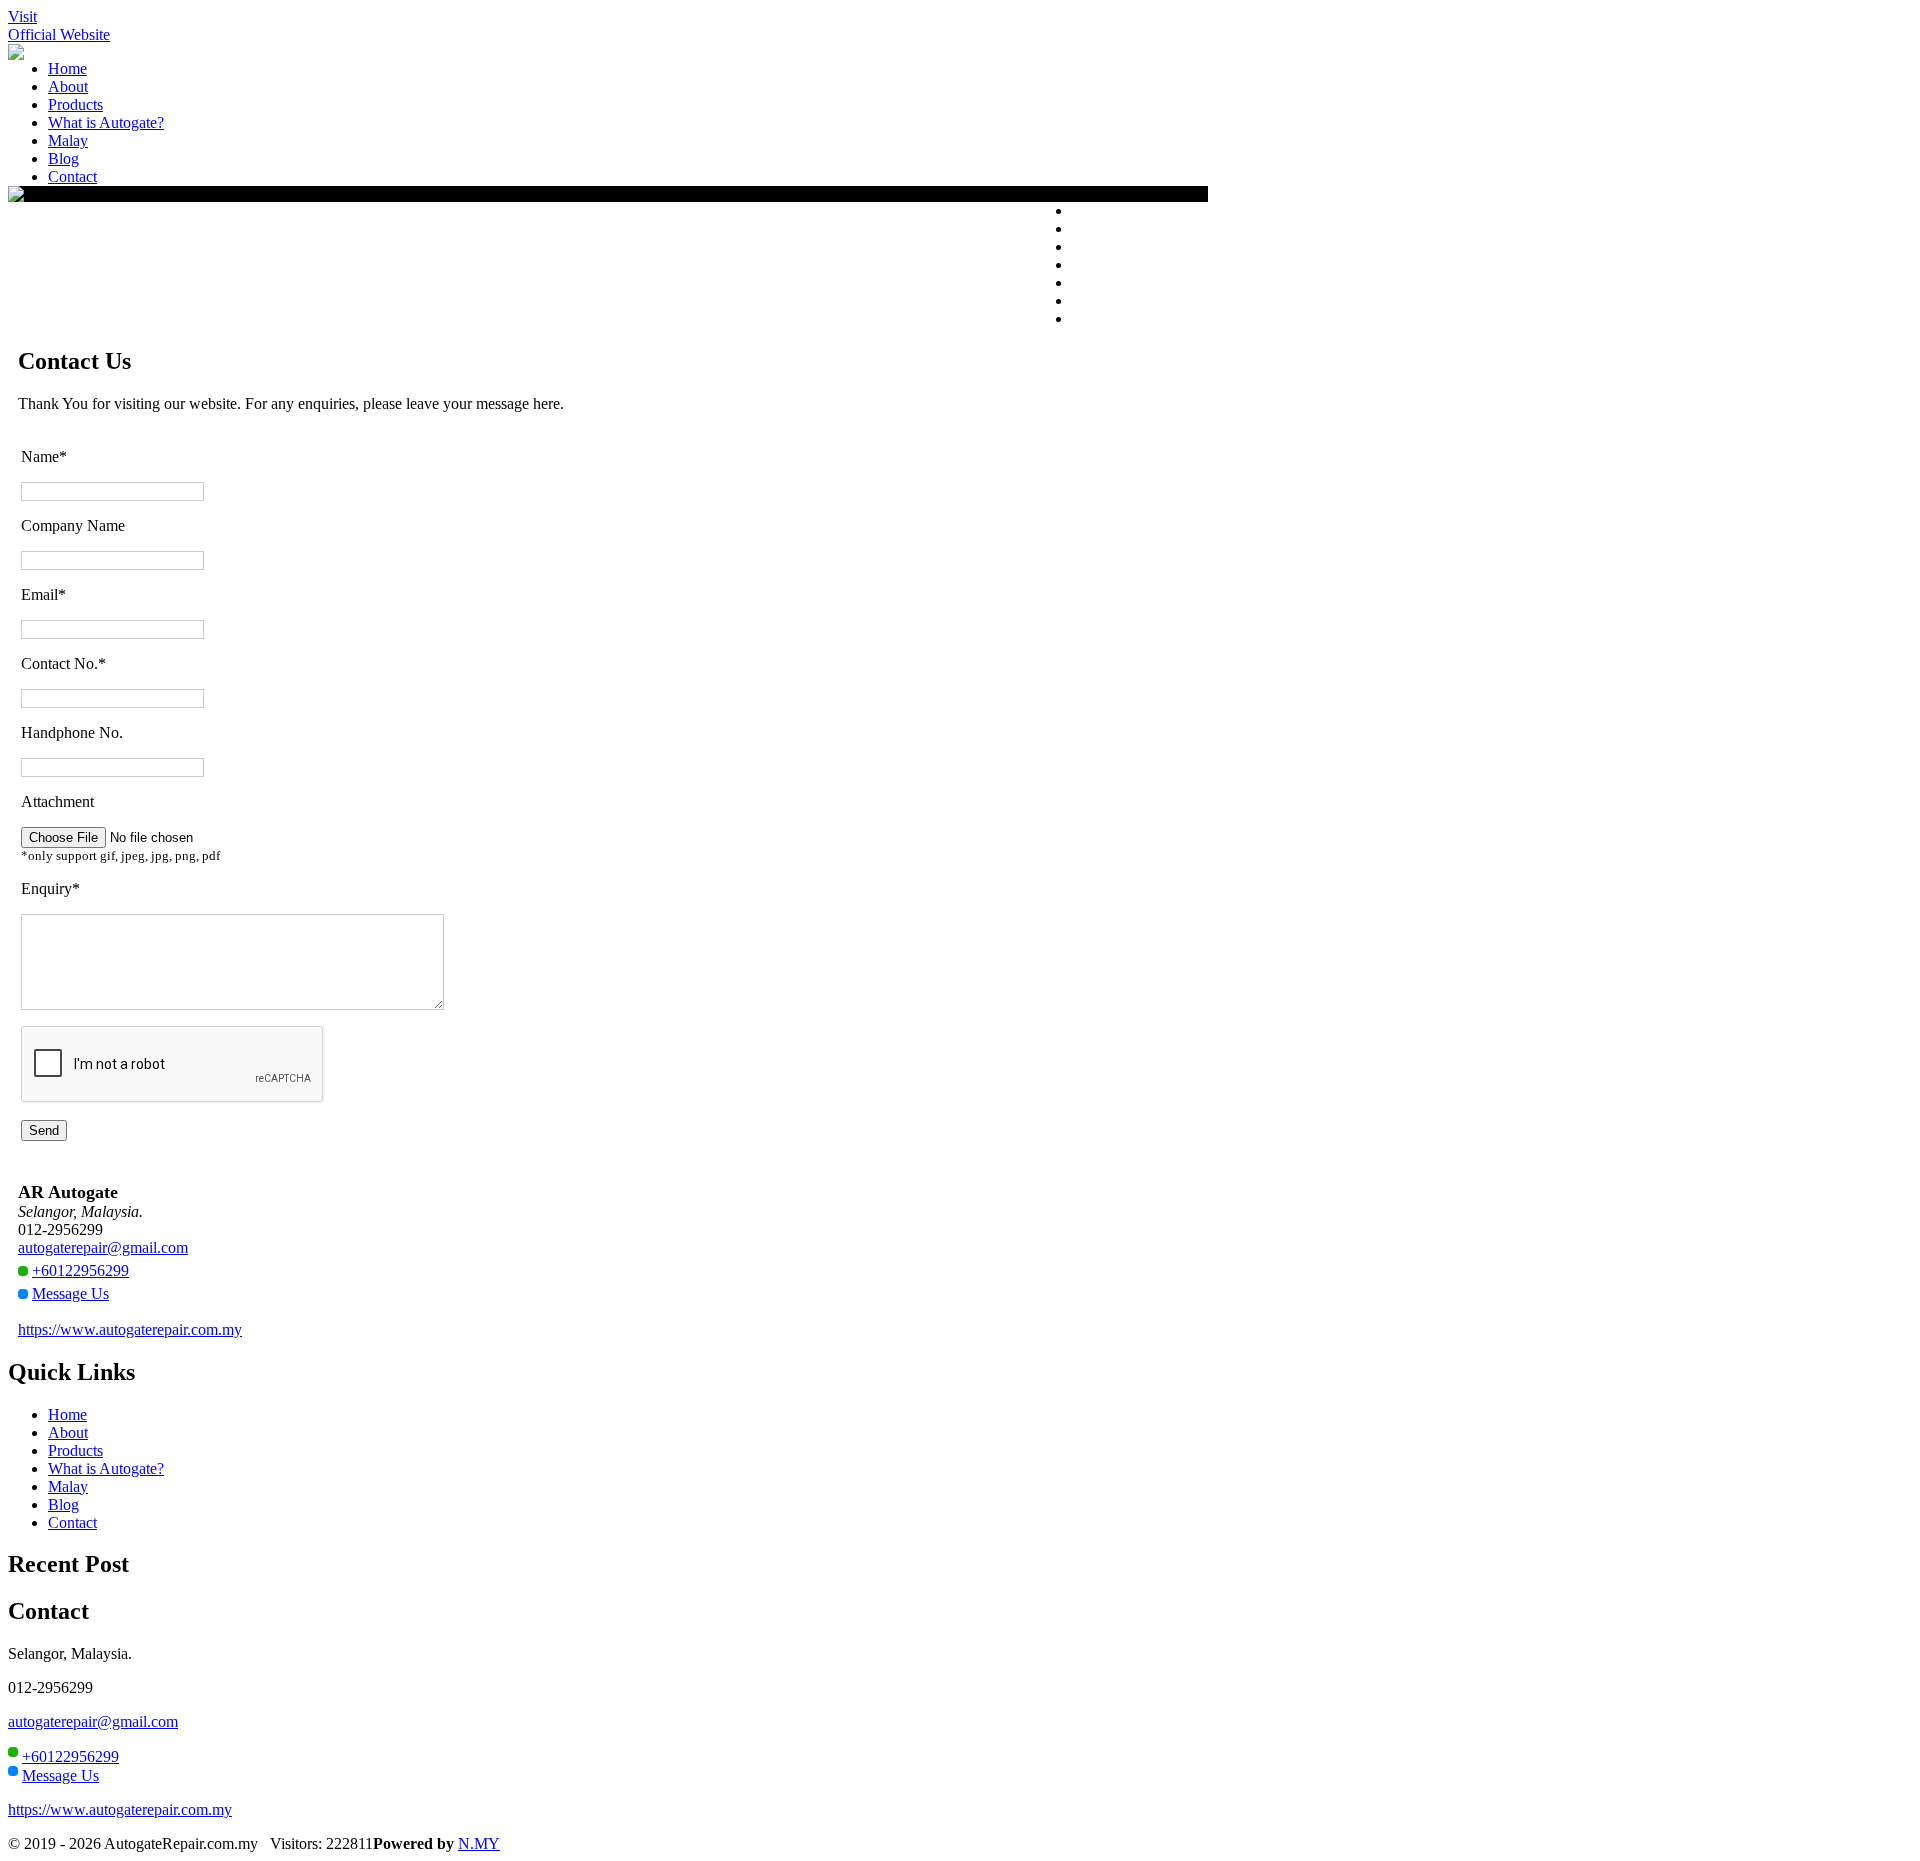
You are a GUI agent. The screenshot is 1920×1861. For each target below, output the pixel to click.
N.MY (479, 1843)
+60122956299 (80, 1270)
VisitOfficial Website (59, 25)
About (68, 1432)
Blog (63, 1504)
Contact (72, 1522)
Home (67, 1414)
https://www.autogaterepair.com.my (130, 1329)
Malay (68, 1486)
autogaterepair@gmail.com (103, 1247)
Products (75, 1450)
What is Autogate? (106, 1468)
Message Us (70, 1293)
